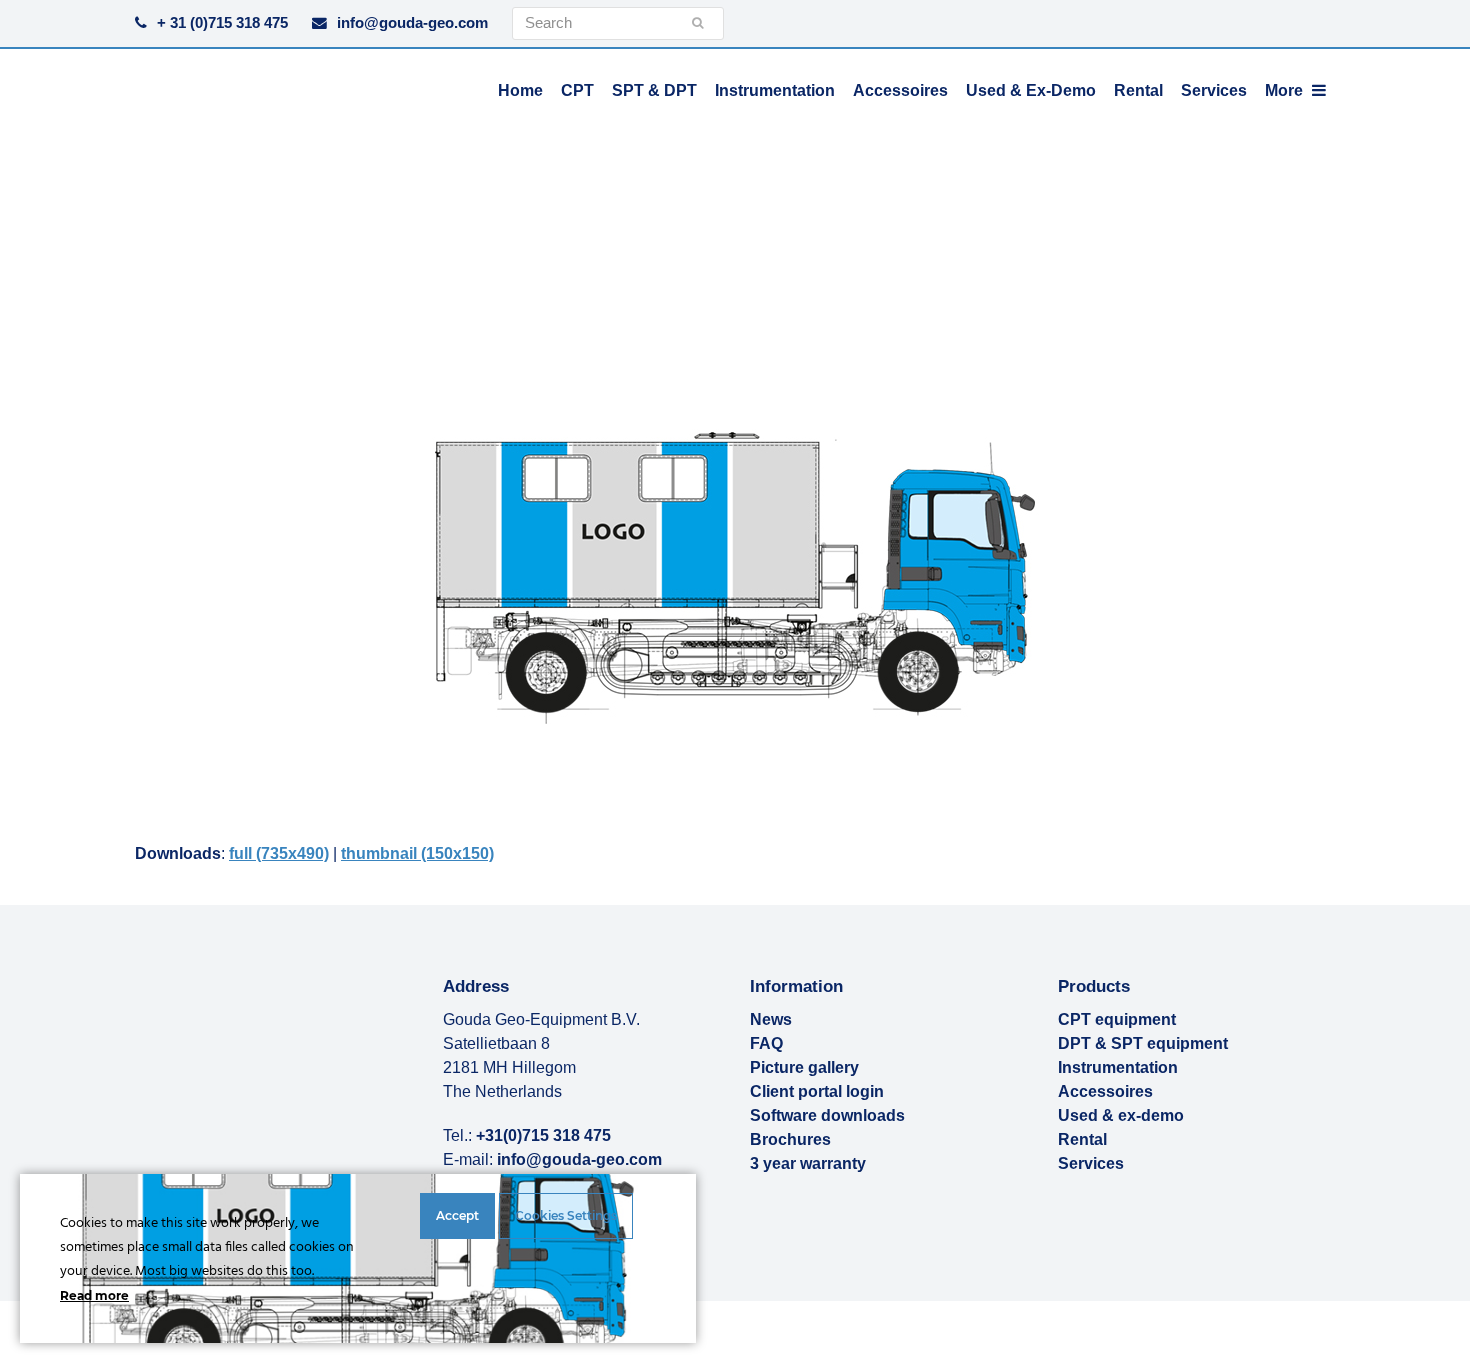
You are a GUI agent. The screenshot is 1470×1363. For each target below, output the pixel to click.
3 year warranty (808, 1163)
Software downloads (827, 1115)
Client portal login (817, 1091)
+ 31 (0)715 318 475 (222, 23)
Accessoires (1105, 1091)
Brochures (790, 1139)
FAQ (766, 1043)
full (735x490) (279, 853)
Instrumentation (1118, 1067)
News (771, 1019)
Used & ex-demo (1121, 1115)
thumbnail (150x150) (417, 853)
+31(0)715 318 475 (543, 1135)
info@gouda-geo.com (412, 23)
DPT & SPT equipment (1143, 1043)
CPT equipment (1117, 1019)
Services (1091, 1163)
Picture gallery (804, 1067)
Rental (1082, 1139)
